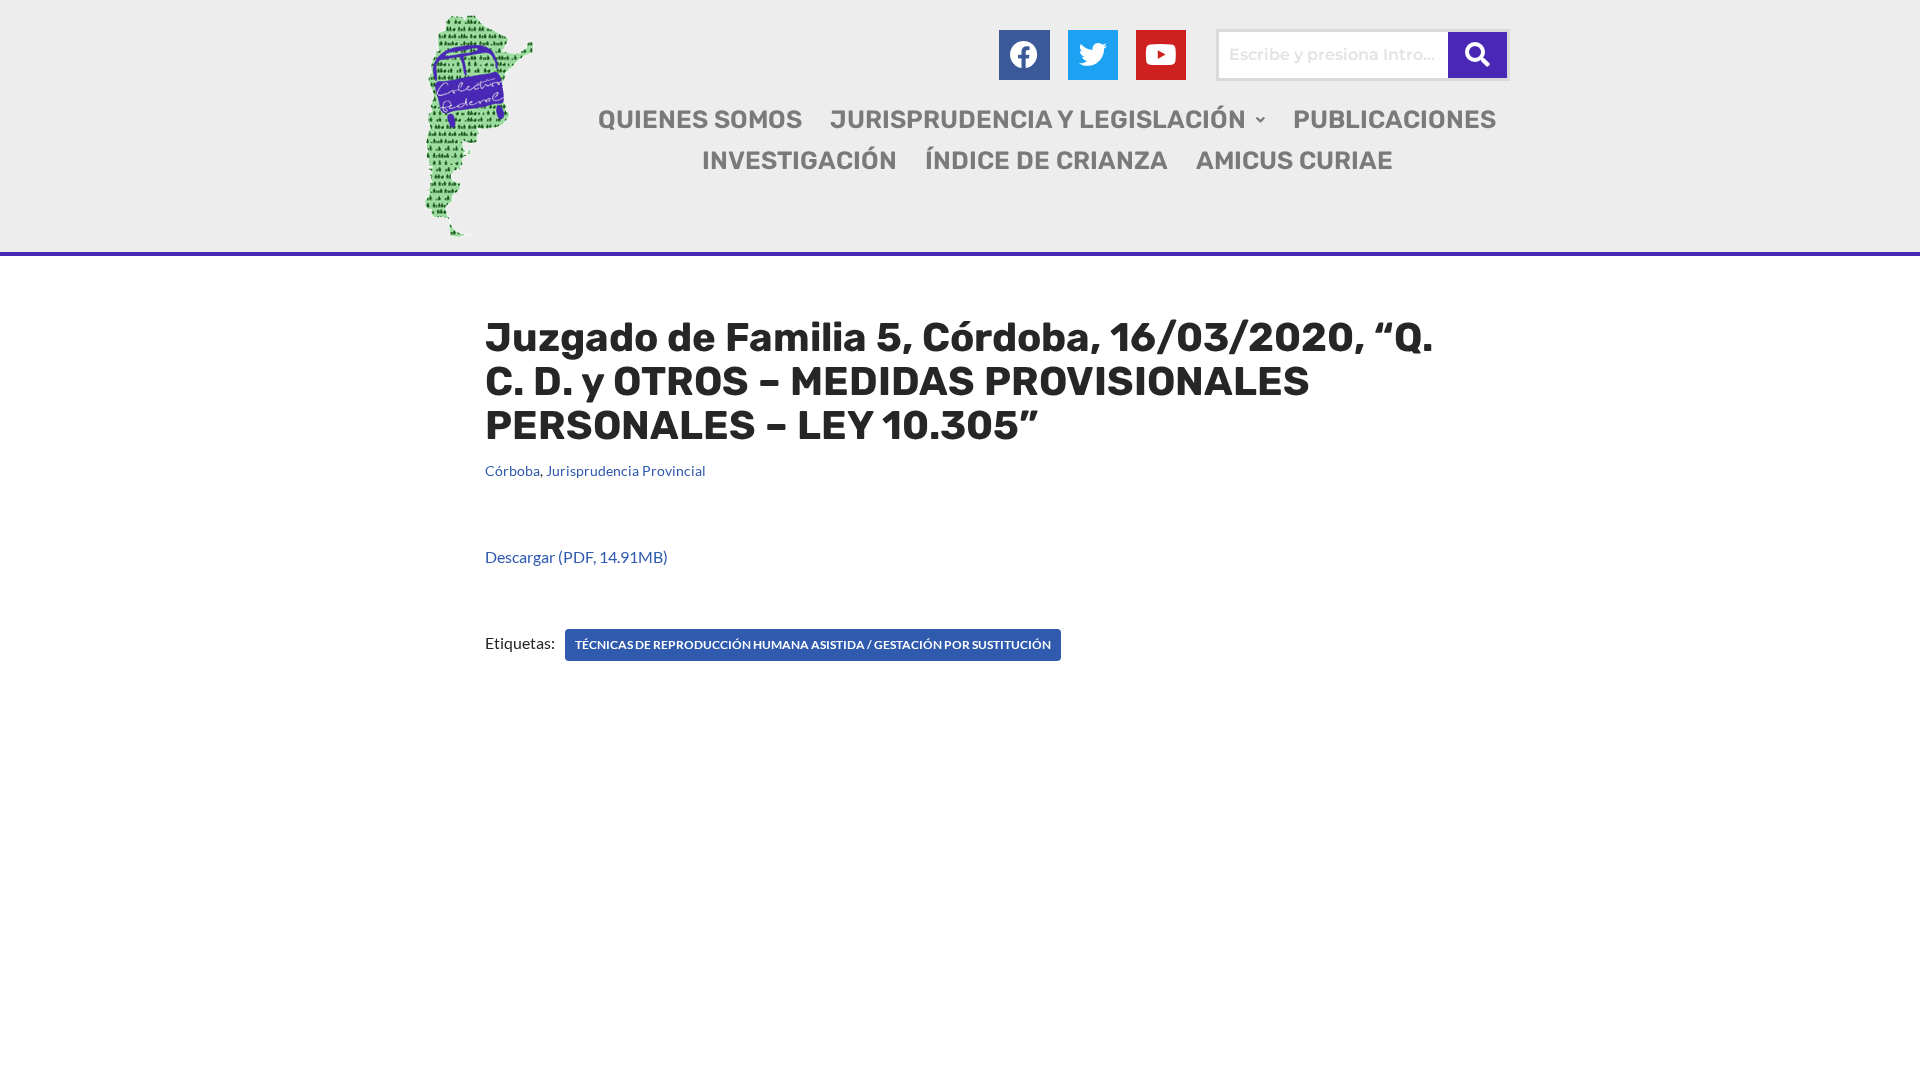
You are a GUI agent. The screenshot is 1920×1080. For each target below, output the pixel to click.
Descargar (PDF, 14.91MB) (576, 556)
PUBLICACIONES (1394, 119)
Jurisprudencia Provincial (626, 470)
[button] (1047, 119)
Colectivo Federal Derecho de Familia (413, 1029)
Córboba (512, 470)
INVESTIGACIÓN (799, 160)
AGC (291, 1054)
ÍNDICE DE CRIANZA (1046, 160)
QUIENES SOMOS (700, 119)
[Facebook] (1024, 55)
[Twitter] (1093, 55)
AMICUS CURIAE (1294, 160)
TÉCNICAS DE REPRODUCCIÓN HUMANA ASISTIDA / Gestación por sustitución (813, 644)
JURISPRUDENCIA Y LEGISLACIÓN (1038, 119)
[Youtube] (1161, 55)
